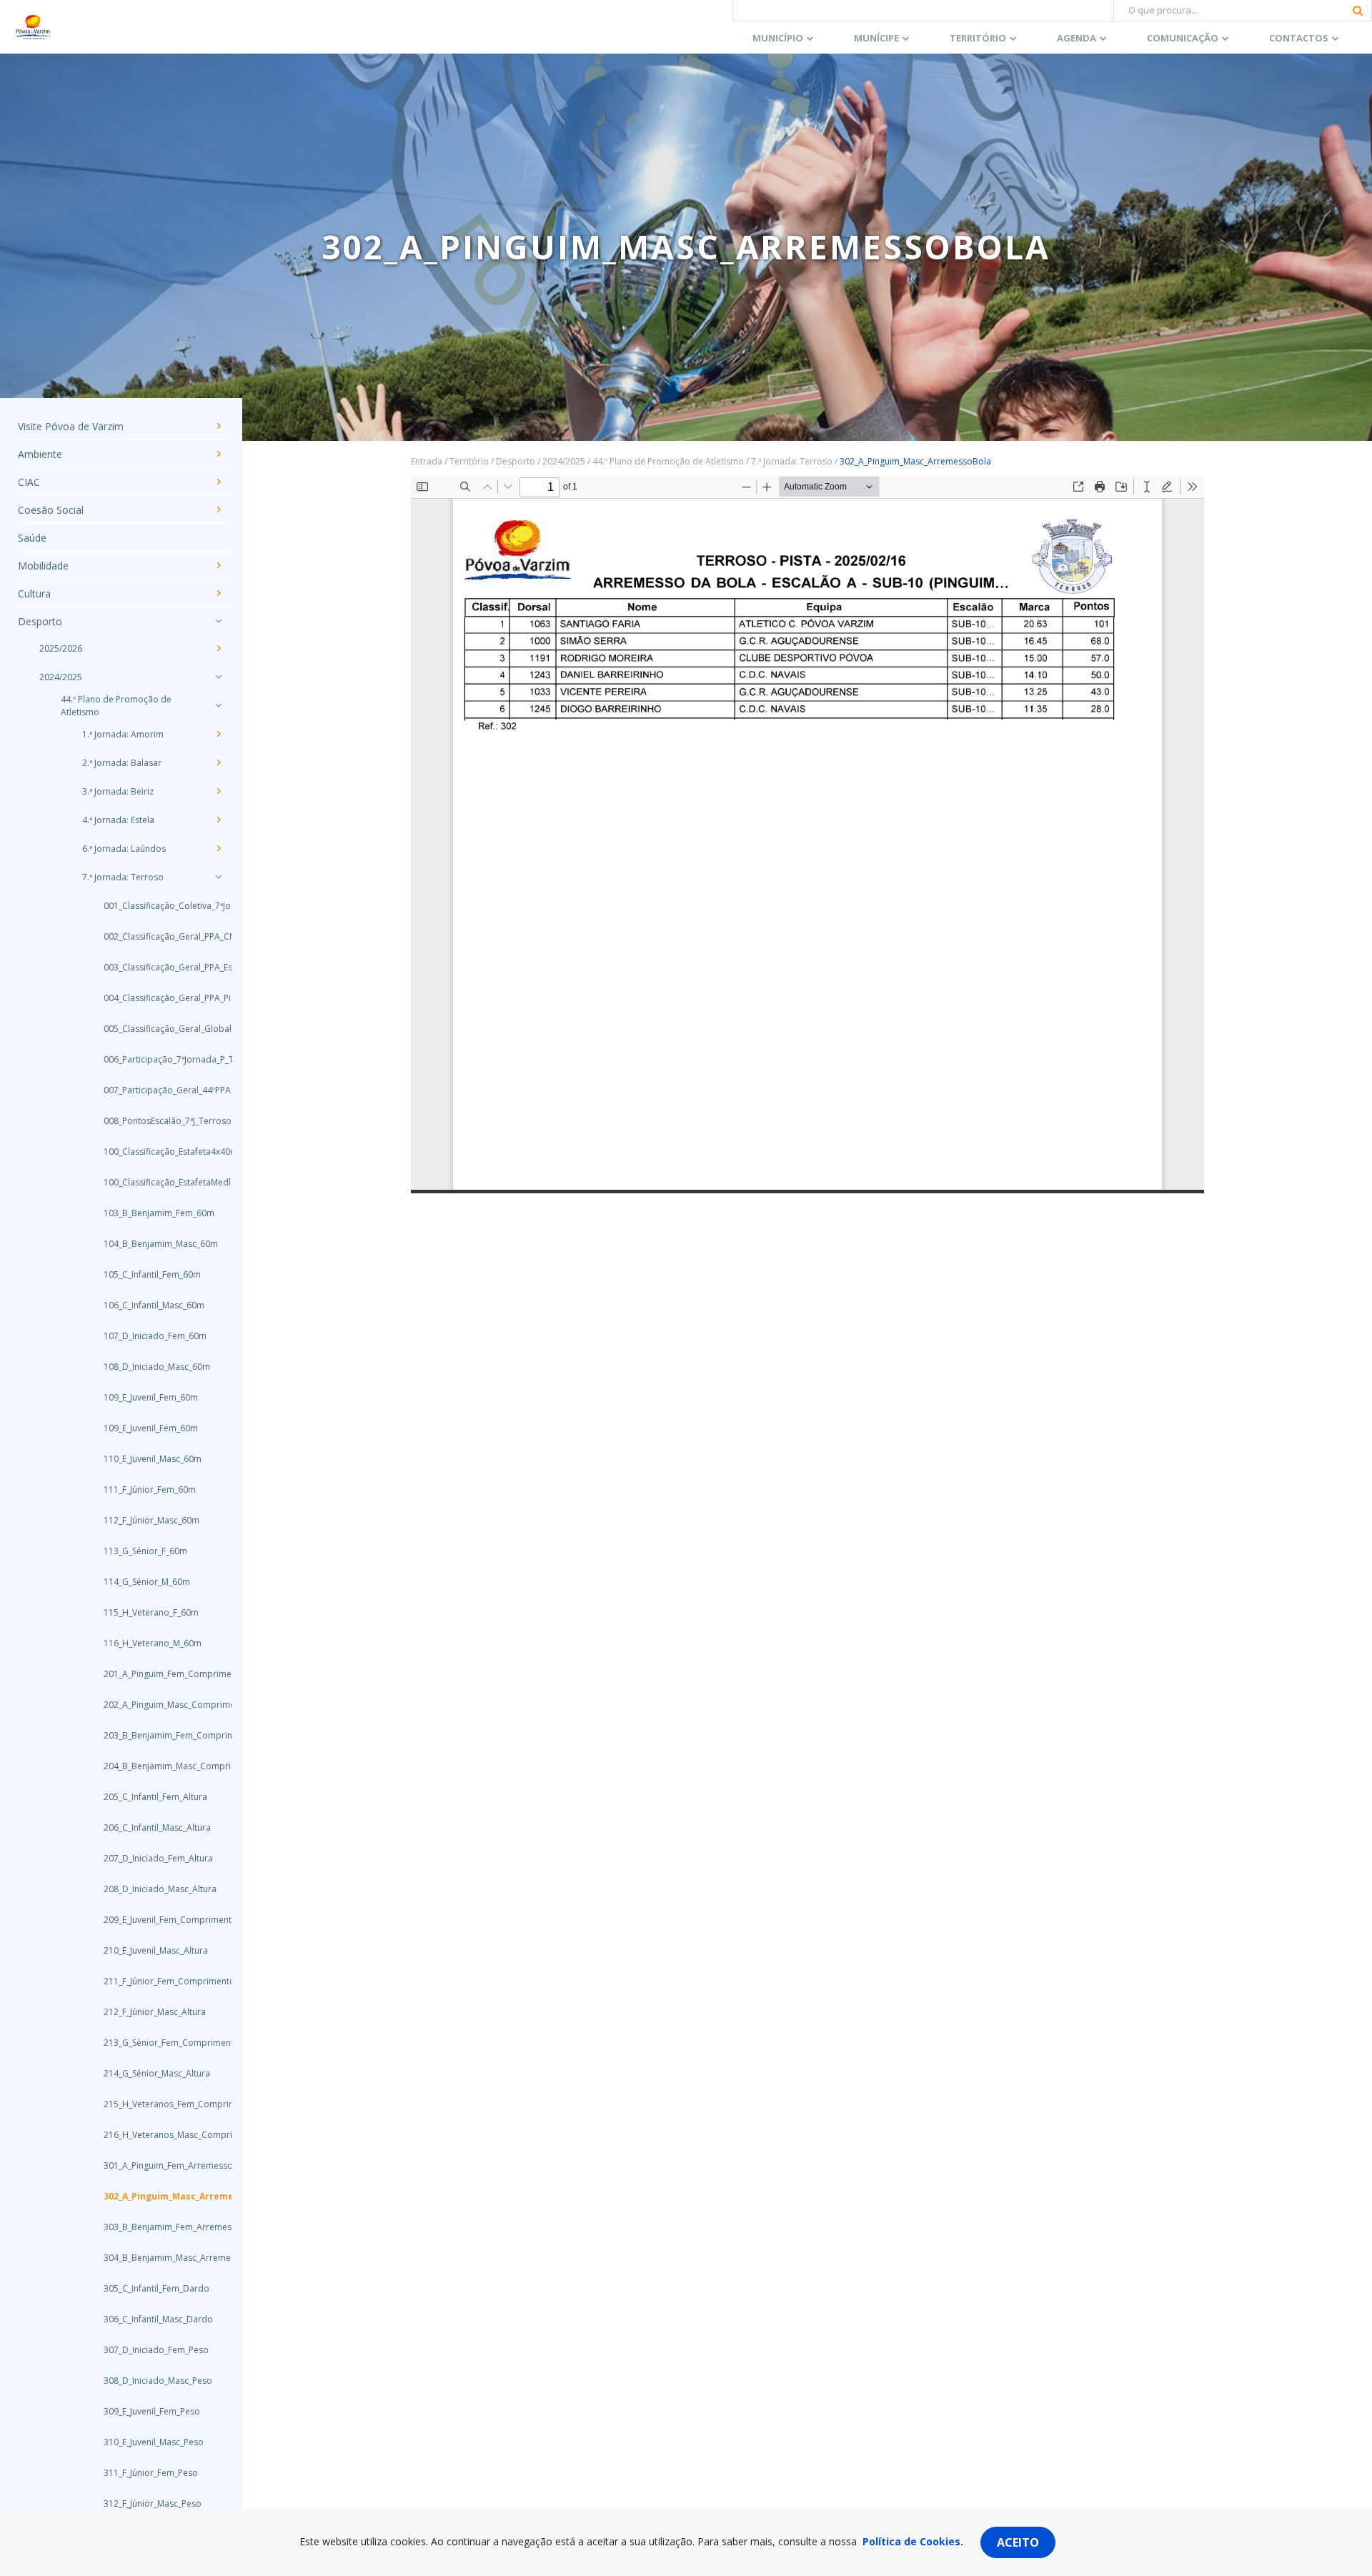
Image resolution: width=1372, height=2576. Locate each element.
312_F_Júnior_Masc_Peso (153, 2503)
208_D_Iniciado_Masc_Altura (154, 1889)
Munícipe (876, 38)
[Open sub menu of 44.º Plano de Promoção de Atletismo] (218, 705)
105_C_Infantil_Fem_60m (152, 1274)
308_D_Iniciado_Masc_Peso (154, 2381)
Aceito (1018, 2542)
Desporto (40, 621)
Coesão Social (51, 510)
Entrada (427, 461)
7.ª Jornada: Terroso (123, 877)
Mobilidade (43, 566)
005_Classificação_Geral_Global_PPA (154, 1029)
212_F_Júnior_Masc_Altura (154, 2012)
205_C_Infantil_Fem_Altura (154, 1797)
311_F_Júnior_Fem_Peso (151, 2473)
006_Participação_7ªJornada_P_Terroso (154, 1059)
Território (978, 38)
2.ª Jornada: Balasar (122, 763)
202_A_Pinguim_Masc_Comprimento (154, 1705)
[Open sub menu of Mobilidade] (218, 565)
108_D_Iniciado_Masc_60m (154, 1367)
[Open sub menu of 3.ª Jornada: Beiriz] (218, 791)
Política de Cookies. (913, 2541)
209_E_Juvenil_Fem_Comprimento (154, 1920)
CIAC (29, 482)
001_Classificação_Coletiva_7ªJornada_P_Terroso (154, 906)
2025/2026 (61, 648)
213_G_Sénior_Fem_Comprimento (154, 2043)
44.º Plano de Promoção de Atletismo (116, 706)
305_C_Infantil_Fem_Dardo (154, 2288)
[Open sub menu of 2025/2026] (218, 648)
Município (778, 38)
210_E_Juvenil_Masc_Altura (154, 1950)
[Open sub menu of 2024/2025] (218, 677)
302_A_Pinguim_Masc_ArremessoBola (154, 2196)
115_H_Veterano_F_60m (151, 1612)
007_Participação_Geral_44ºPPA (154, 1090)
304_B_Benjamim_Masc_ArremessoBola (154, 2258)
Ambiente (40, 454)
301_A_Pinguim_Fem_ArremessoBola (154, 2165)
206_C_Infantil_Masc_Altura (154, 1827)
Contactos (1299, 38)
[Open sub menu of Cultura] (218, 593)
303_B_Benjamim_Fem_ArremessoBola (154, 2227)
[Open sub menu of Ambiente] (218, 454)
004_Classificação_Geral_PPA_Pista (154, 998)
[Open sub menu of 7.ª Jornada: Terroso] (218, 877)
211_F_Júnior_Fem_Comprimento (154, 1981)
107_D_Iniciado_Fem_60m (154, 1336)
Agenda (1077, 38)
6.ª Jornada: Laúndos (124, 849)
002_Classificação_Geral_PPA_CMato (154, 936)
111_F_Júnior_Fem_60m (150, 1490)
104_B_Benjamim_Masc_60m (154, 1244)
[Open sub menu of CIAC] (218, 482)
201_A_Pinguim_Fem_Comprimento (154, 1674)
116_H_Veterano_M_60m (153, 1643)
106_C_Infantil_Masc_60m (154, 1305)
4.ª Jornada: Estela (118, 820)
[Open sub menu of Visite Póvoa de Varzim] (218, 426)
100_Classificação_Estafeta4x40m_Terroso (154, 1152)
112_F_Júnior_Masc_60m (151, 1520)
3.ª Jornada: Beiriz (118, 791)
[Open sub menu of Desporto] (218, 621)
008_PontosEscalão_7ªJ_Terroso (154, 1121)
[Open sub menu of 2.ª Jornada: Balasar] (218, 762)
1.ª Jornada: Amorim (123, 734)
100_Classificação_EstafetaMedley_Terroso (154, 1182)
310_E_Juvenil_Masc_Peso (154, 2442)
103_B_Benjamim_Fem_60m (154, 1213)
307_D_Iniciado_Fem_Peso (154, 2350)
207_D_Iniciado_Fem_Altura (154, 1858)
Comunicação (1183, 38)
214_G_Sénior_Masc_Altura (154, 2073)
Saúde (32, 538)
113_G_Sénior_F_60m (145, 1551)
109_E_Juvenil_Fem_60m (151, 1397)
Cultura (34, 593)
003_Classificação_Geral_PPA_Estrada (154, 967)
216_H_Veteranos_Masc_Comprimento (154, 2135)
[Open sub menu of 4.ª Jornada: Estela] (218, 820)
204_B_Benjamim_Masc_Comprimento (154, 1766)
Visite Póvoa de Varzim (71, 426)
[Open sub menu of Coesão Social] (218, 509)
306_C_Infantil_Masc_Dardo (154, 2319)
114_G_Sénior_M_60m (147, 1582)
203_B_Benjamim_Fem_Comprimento (154, 1735)
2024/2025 (61, 677)
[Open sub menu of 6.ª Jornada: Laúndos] (218, 848)
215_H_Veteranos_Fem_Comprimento (154, 2104)
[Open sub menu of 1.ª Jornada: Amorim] (218, 734)
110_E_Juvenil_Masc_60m (153, 1459)
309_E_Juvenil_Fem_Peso (152, 2411)
